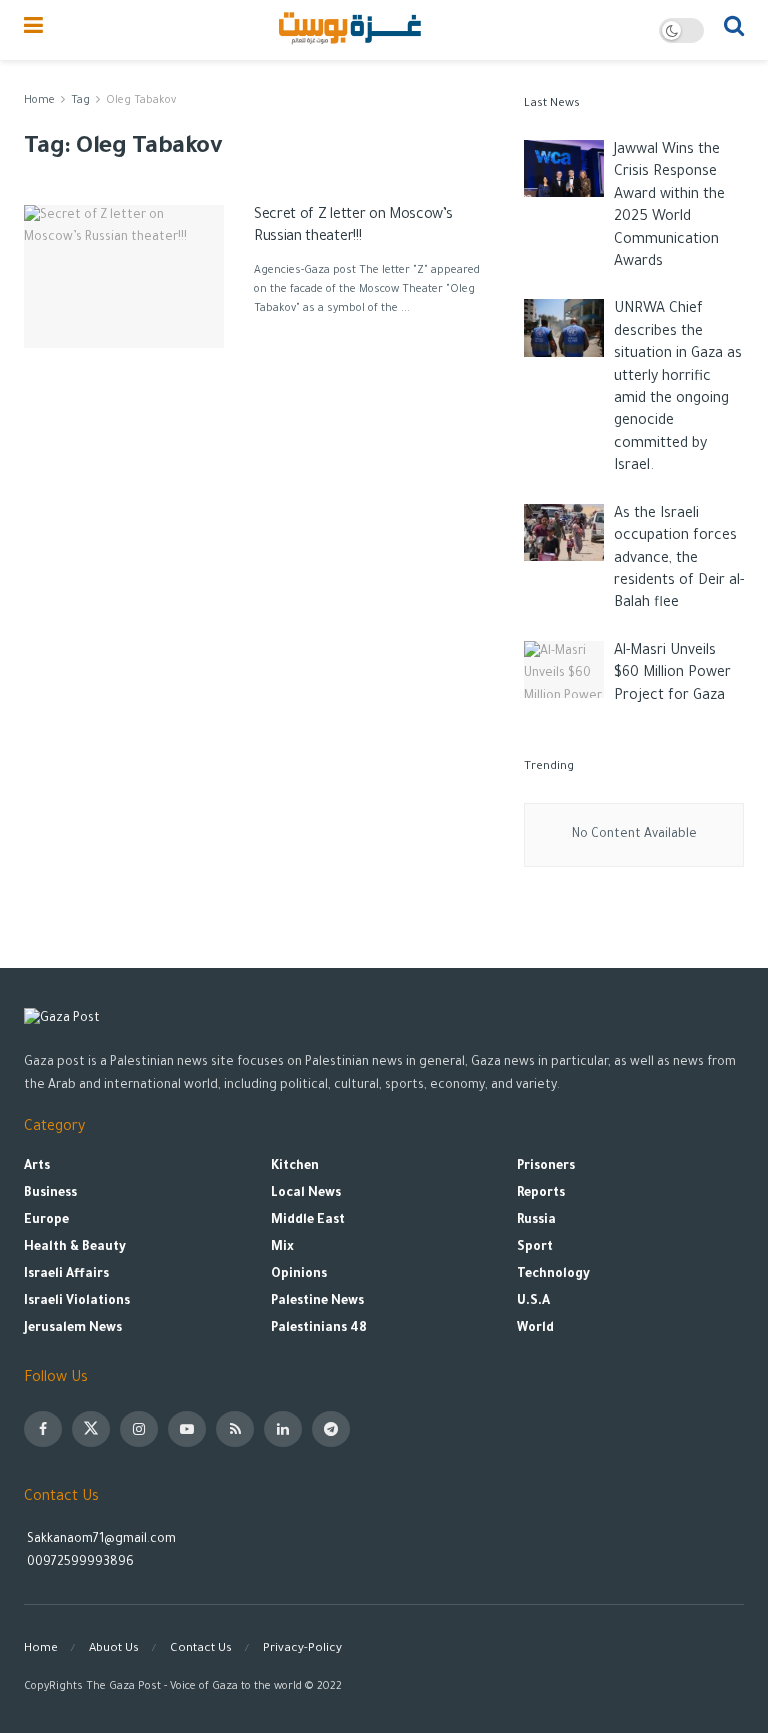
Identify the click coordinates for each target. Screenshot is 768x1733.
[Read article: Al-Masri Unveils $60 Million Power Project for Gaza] (564, 669)
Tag (80, 101)
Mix (282, 1248)
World (535, 1329)
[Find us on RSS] (235, 1429)
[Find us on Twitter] (91, 1429)
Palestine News (317, 1302)
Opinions (299, 1275)
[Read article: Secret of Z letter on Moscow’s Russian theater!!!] (124, 276)
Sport (535, 1248)
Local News (306, 1194)
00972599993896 (79, 1563)
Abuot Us (114, 1649)
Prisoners (546, 1167)
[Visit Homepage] (351, 30)
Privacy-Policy (302, 1649)
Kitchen (295, 1167)
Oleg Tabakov (141, 101)
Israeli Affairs (66, 1275)
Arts (37, 1167)
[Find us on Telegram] (331, 1429)
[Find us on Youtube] (187, 1429)
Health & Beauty (75, 1248)
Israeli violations (77, 1302)
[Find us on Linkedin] (283, 1429)
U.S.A (533, 1302)
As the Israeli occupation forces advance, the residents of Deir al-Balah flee (679, 560)
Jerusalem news (73, 1329)
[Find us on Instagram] (139, 1429)
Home (39, 101)
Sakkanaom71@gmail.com (101, 1540)
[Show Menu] (33, 30)
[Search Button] (734, 30)
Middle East (308, 1221)
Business (50, 1194)
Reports (541, 1194)
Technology (553, 1275)
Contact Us (201, 1649)
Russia (536, 1221)
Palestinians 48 (319, 1329)
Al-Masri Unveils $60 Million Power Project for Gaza (672, 674)
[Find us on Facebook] (43, 1429)
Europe (46, 1221)
